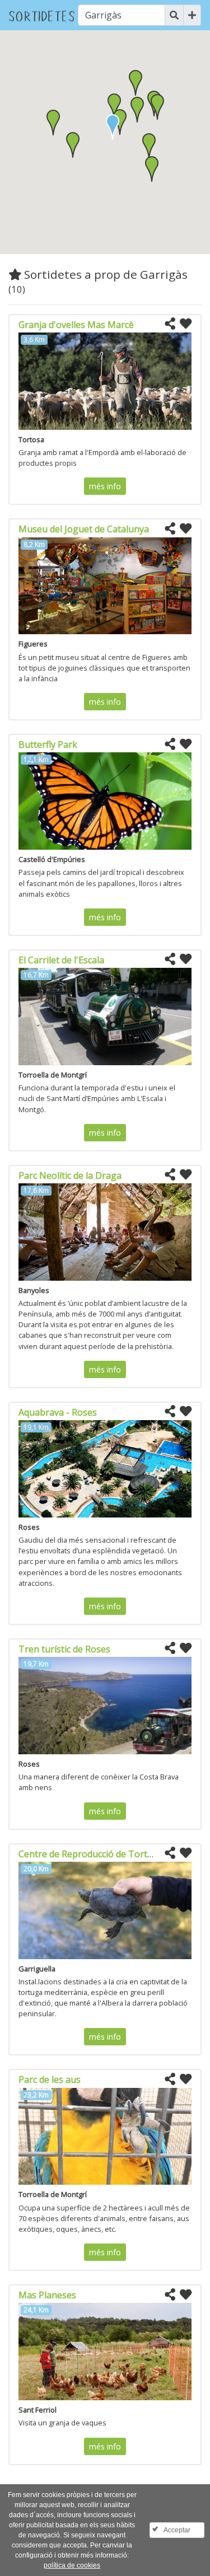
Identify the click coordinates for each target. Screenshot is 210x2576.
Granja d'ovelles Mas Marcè (76, 325)
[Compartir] (170, 324)
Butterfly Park (48, 744)
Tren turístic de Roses (64, 1649)
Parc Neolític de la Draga (70, 1175)
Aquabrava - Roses (58, 1412)
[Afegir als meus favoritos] (186, 324)
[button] (137, 110)
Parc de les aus (50, 2079)
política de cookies (72, 2565)
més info (105, 486)
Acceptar (177, 2530)
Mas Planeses (47, 2295)
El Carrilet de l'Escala (61, 960)
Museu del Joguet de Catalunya (84, 529)
